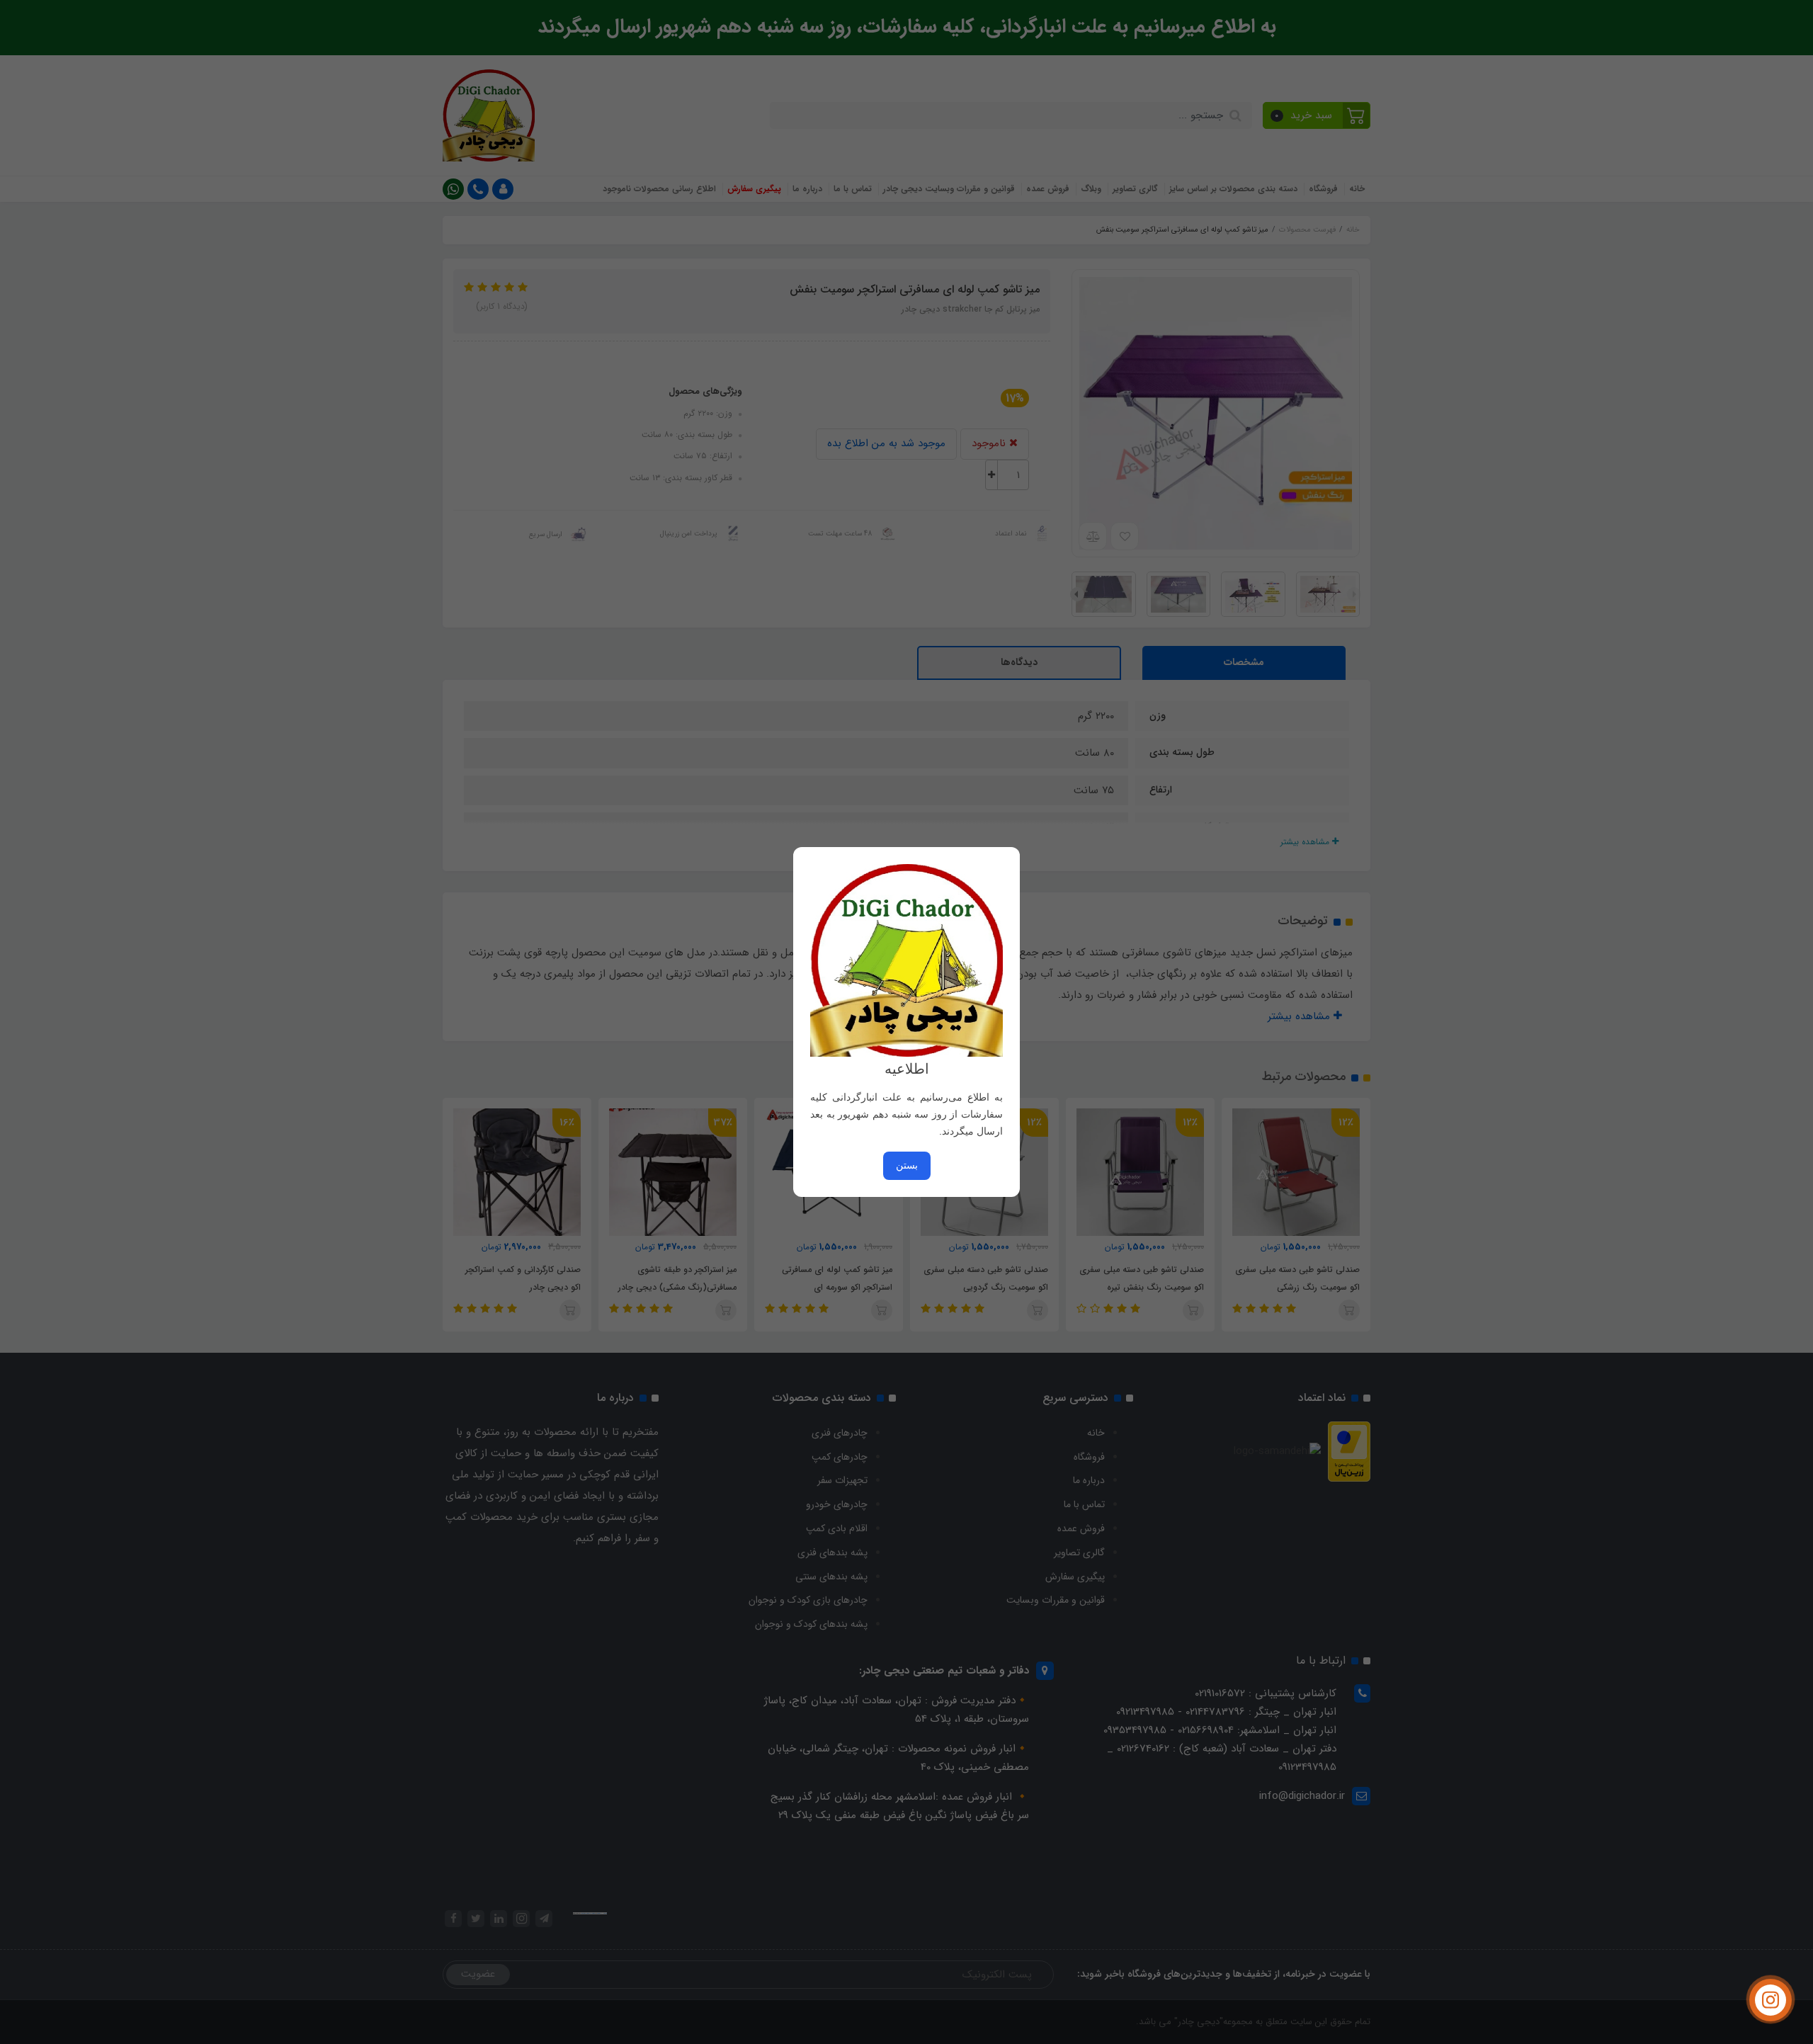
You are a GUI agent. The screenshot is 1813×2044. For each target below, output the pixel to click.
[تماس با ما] (1771, 2000)
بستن (907, 1165)
